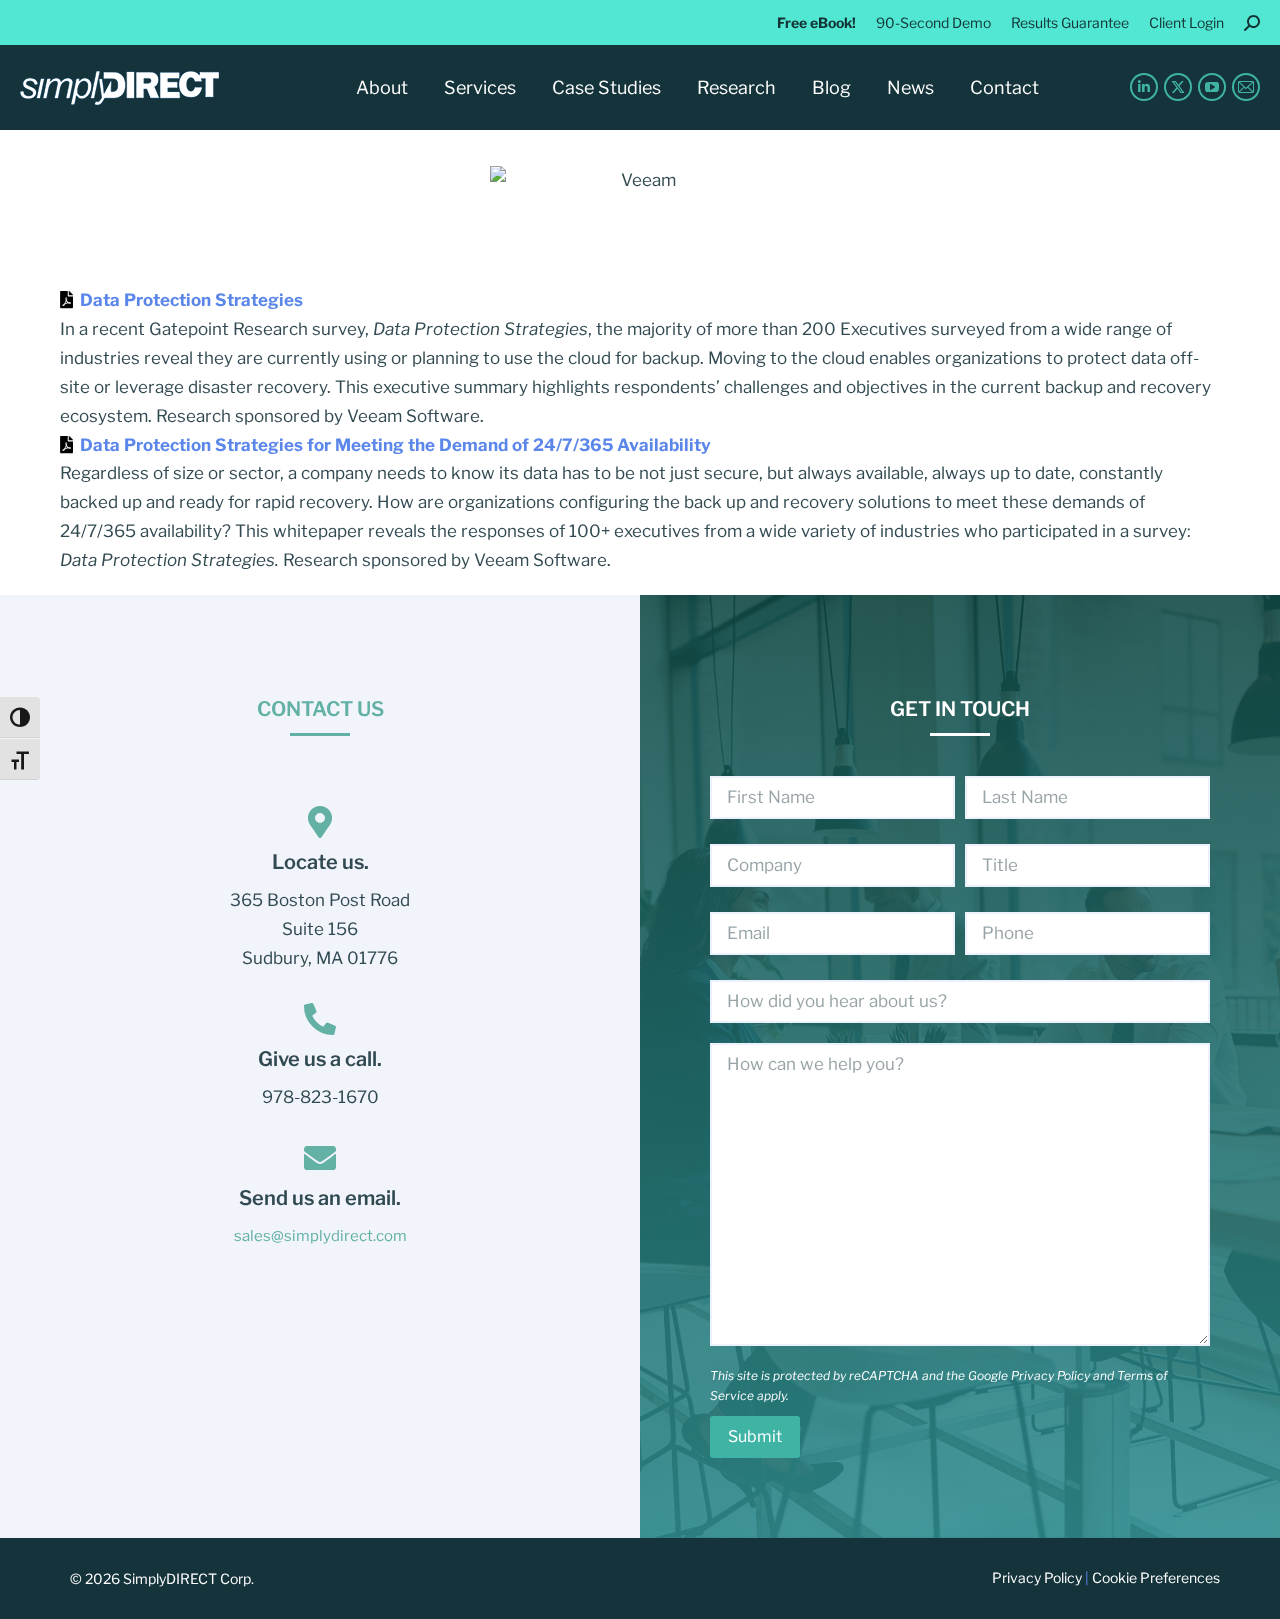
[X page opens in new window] (1178, 87)
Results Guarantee (1070, 22)
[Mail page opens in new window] (1246, 87)
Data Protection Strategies (191, 300)
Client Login (1186, 22)
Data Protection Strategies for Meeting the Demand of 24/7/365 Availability (395, 445)
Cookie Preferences (1156, 1577)
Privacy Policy (1050, 1375)
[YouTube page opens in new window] (1212, 87)
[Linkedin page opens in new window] (1144, 87)
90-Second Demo (933, 22)
